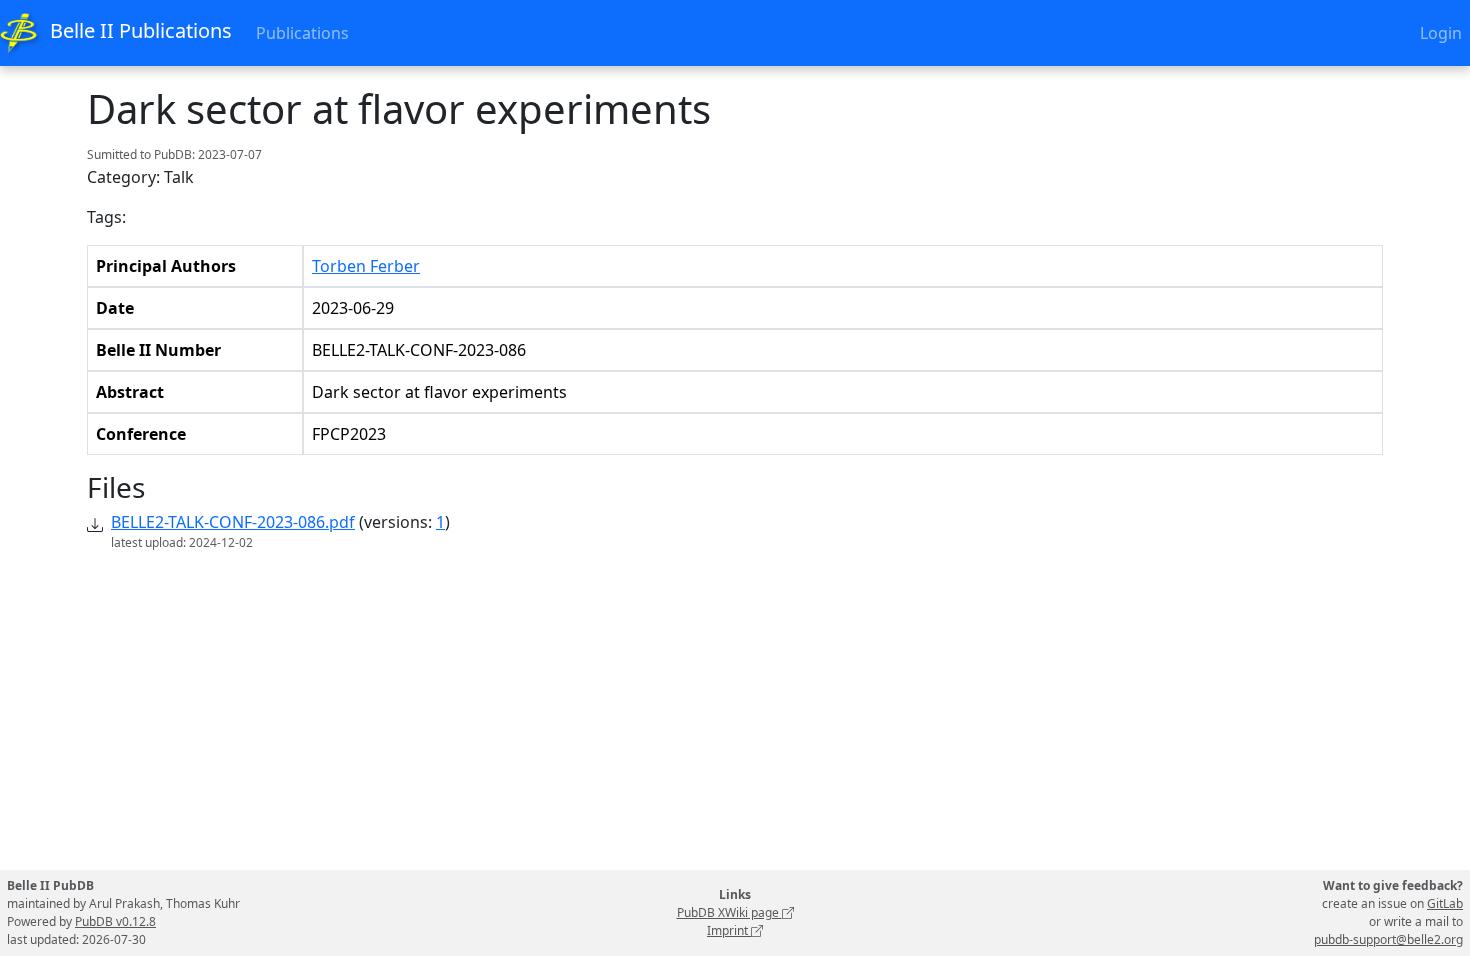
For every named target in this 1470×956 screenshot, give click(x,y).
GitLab (1445, 903)
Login (1441, 33)
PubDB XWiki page (729, 912)
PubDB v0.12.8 (115, 921)
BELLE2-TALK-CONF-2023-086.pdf (233, 522)
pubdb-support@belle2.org (1388, 939)
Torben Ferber (366, 266)
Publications (302, 33)
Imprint (729, 930)
